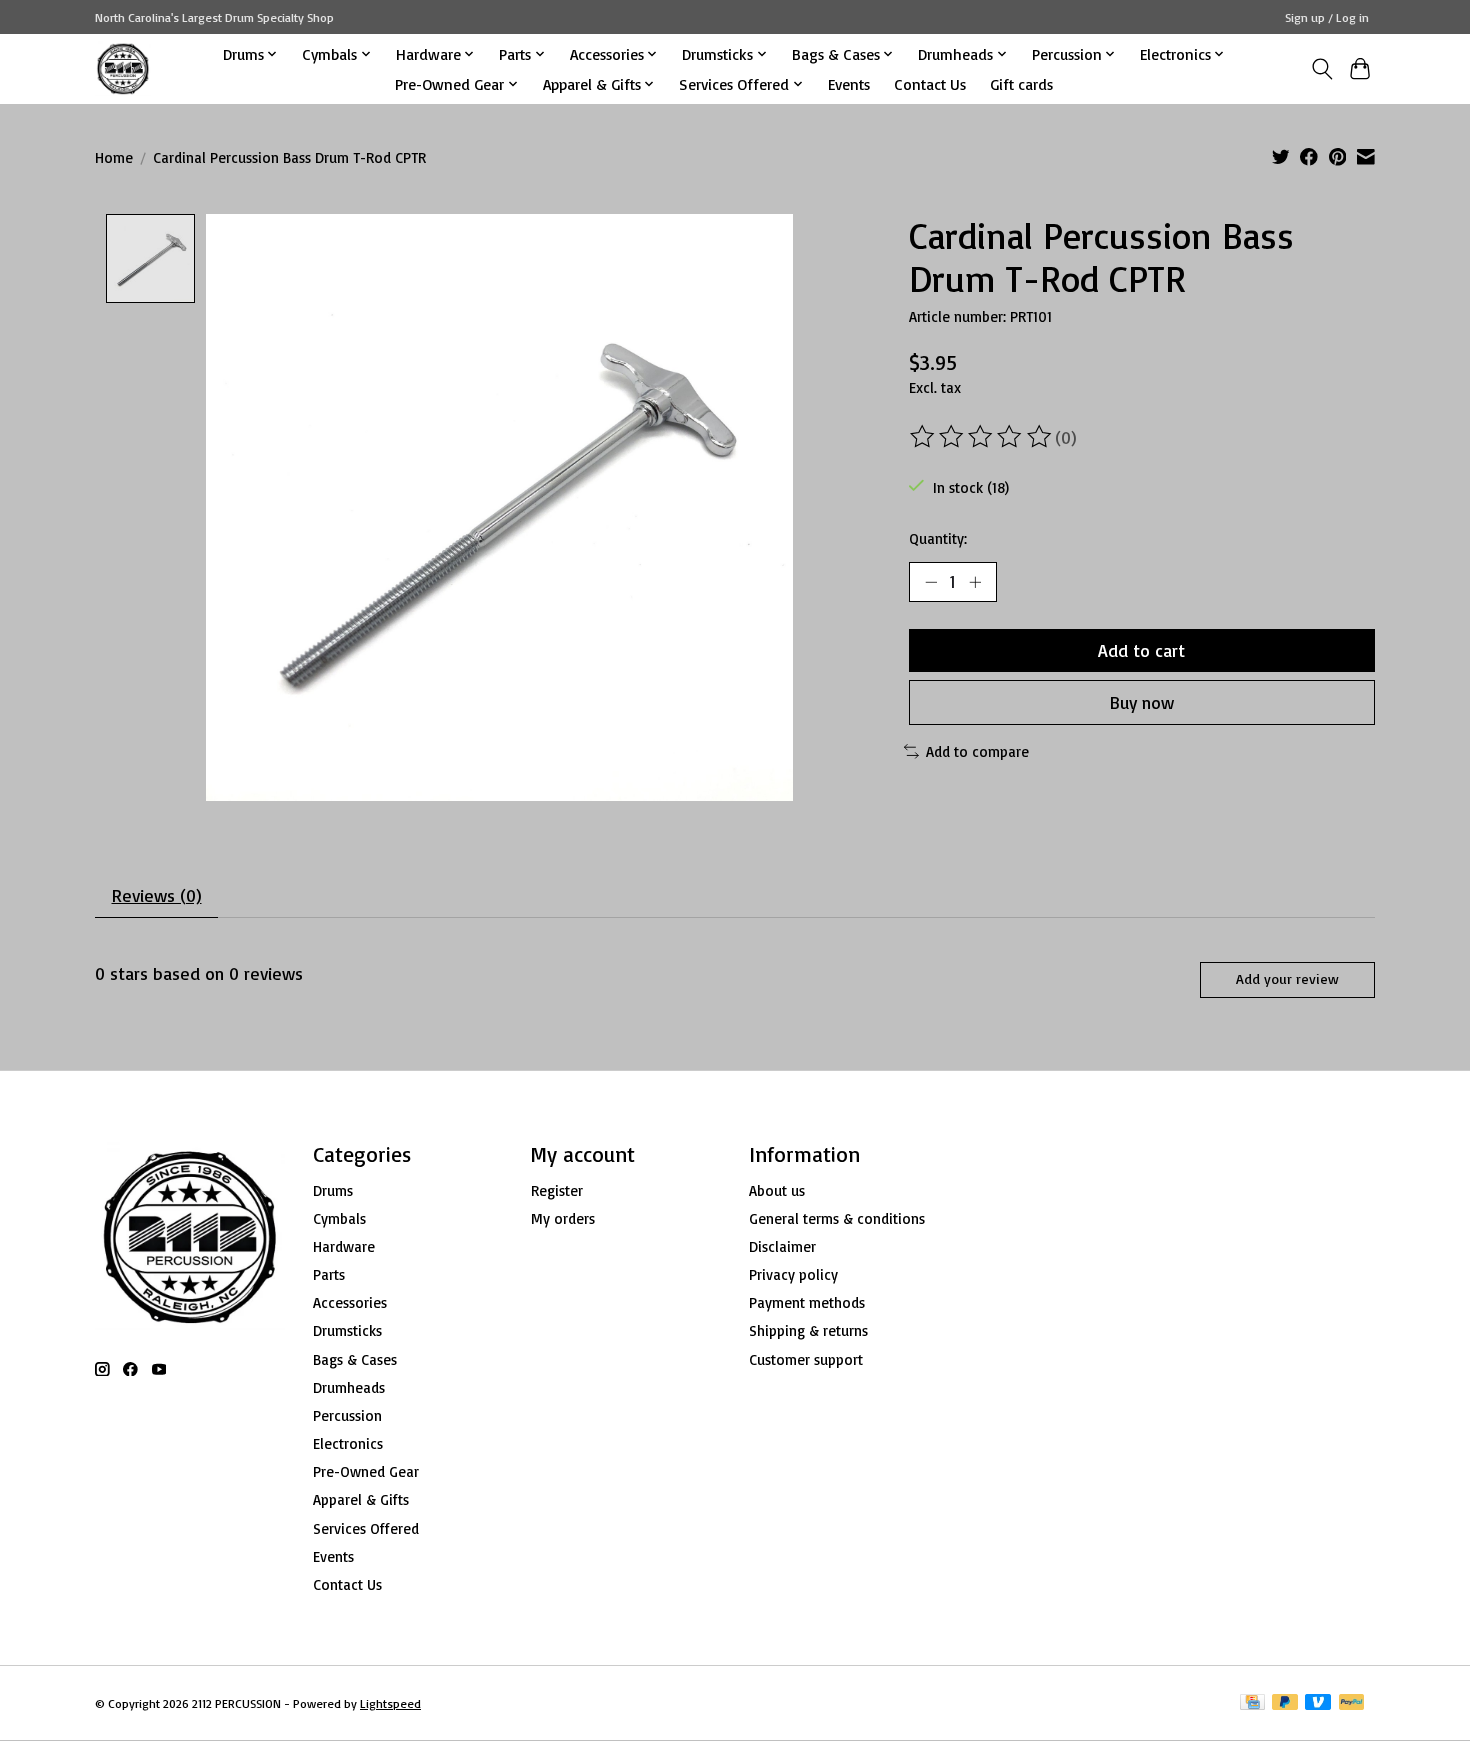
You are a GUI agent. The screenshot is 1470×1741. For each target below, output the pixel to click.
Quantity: (938, 538)
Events (849, 84)
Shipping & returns (808, 1330)
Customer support (806, 1359)
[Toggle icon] (1321, 69)
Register (557, 1190)
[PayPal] (1352, 1703)
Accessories (350, 1302)
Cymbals (339, 1218)
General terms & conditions (837, 1218)
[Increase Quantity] (975, 582)
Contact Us (930, 84)
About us (777, 1190)
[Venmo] (1318, 1703)
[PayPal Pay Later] (1285, 1703)
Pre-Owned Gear (366, 1471)
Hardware (344, 1246)
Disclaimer (782, 1246)
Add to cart (1141, 650)
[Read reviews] (982, 437)
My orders (563, 1218)
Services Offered (366, 1528)
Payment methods (807, 1302)
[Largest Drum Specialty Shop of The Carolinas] (123, 68)
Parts (329, 1274)
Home (114, 157)
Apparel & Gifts (361, 1499)
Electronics (348, 1443)
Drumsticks (347, 1330)
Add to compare (977, 751)
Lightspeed (390, 1703)
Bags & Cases (355, 1359)
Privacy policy (793, 1274)
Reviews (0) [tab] (157, 895)
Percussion (347, 1415)
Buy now (1142, 702)
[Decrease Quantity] (931, 582)
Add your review (1287, 979)
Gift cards (1021, 84)
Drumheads (349, 1387)
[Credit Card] (1252, 1703)
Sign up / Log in (1327, 17)
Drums (333, 1190)
